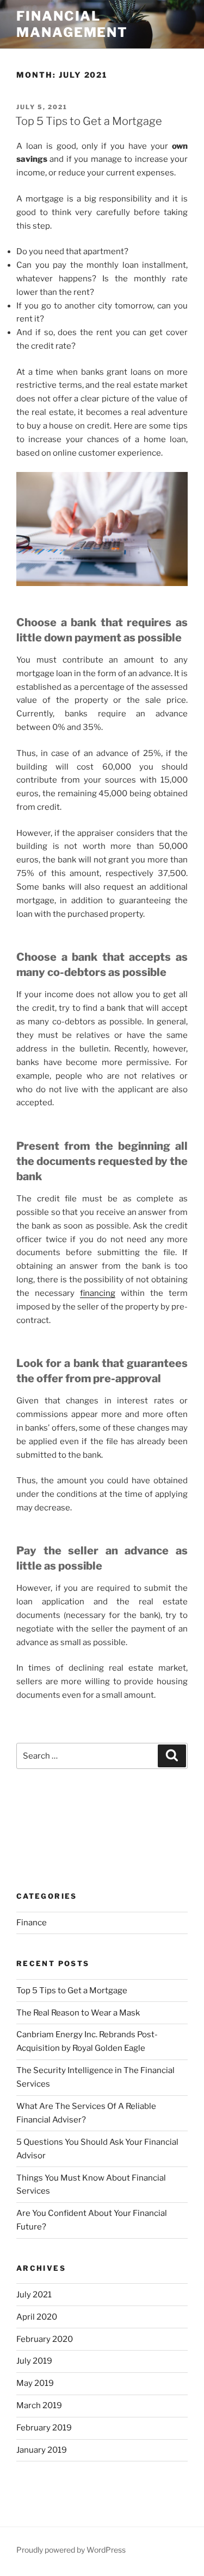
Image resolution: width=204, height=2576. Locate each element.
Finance (32, 1923)
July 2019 (34, 2361)
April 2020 (37, 2317)
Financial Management (72, 24)
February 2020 (45, 2339)
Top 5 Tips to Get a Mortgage (89, 121)
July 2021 (34, 2295)
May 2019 (35, 2383)
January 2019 (42, 2450)
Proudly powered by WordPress (71, 2550)
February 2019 (44, 2428)
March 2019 (39, 2405)
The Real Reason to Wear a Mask (78, 2013)
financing (98, 1293)
